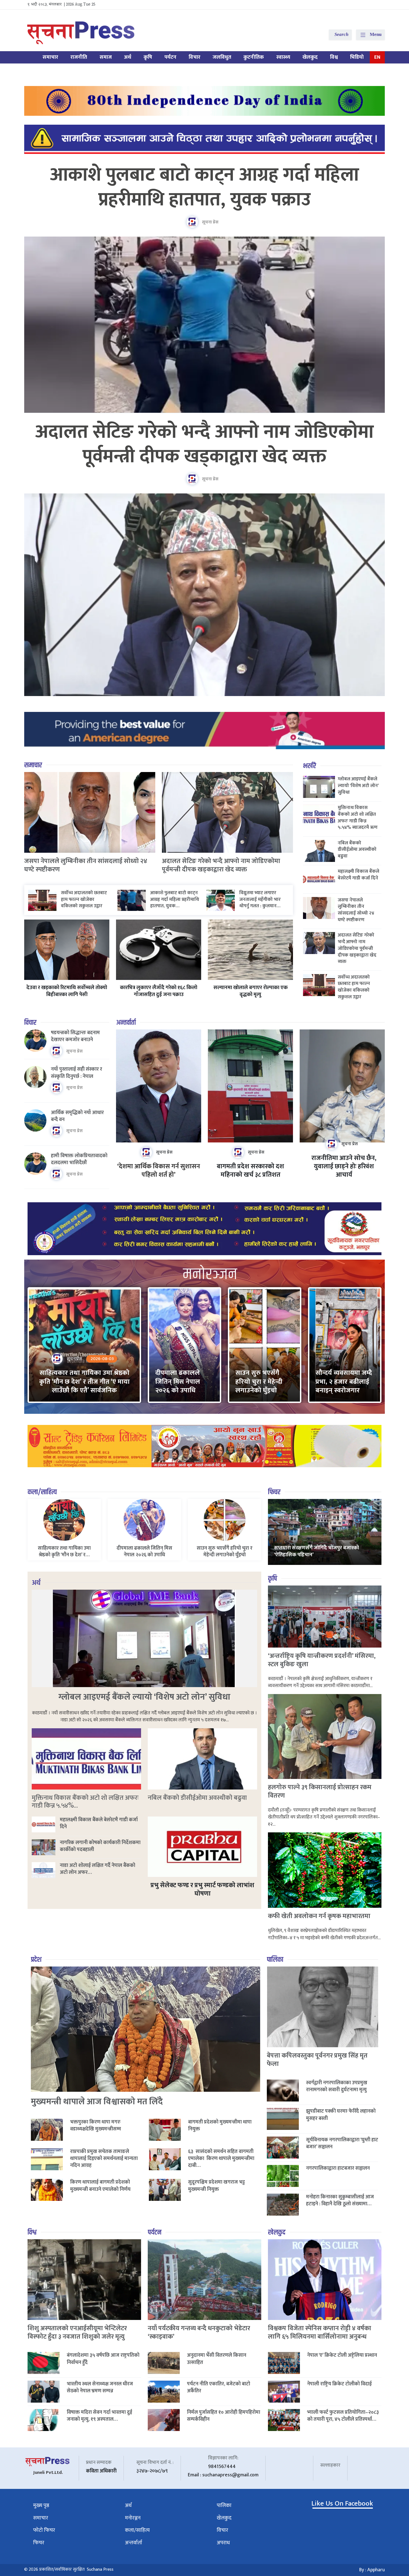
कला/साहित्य (42, 1492)
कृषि (148, 57)
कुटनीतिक (254, 57)
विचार (194, 57)
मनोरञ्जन (133, 2518)
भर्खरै (310, 766)
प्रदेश (36, 1960)
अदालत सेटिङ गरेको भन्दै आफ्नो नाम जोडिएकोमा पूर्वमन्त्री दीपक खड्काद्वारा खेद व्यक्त (205, 445)
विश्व (334, 57)
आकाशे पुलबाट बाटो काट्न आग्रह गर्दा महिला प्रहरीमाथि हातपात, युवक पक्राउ (205, 187)
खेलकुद (310, 57)
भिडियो (357, 57)
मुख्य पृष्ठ (41, 2505)
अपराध (223, 2543)
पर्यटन (170, 57)
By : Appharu (372, 2570)
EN (377, 57)
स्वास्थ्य (283, 57)
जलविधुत (222, 57)
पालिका (275, 1960)
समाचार (50, 57)
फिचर (274, 1492)
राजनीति (79, 57)
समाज (106, 57)
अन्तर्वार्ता (126, 1023)
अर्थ (128, 57)
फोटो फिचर (44, 2530)
